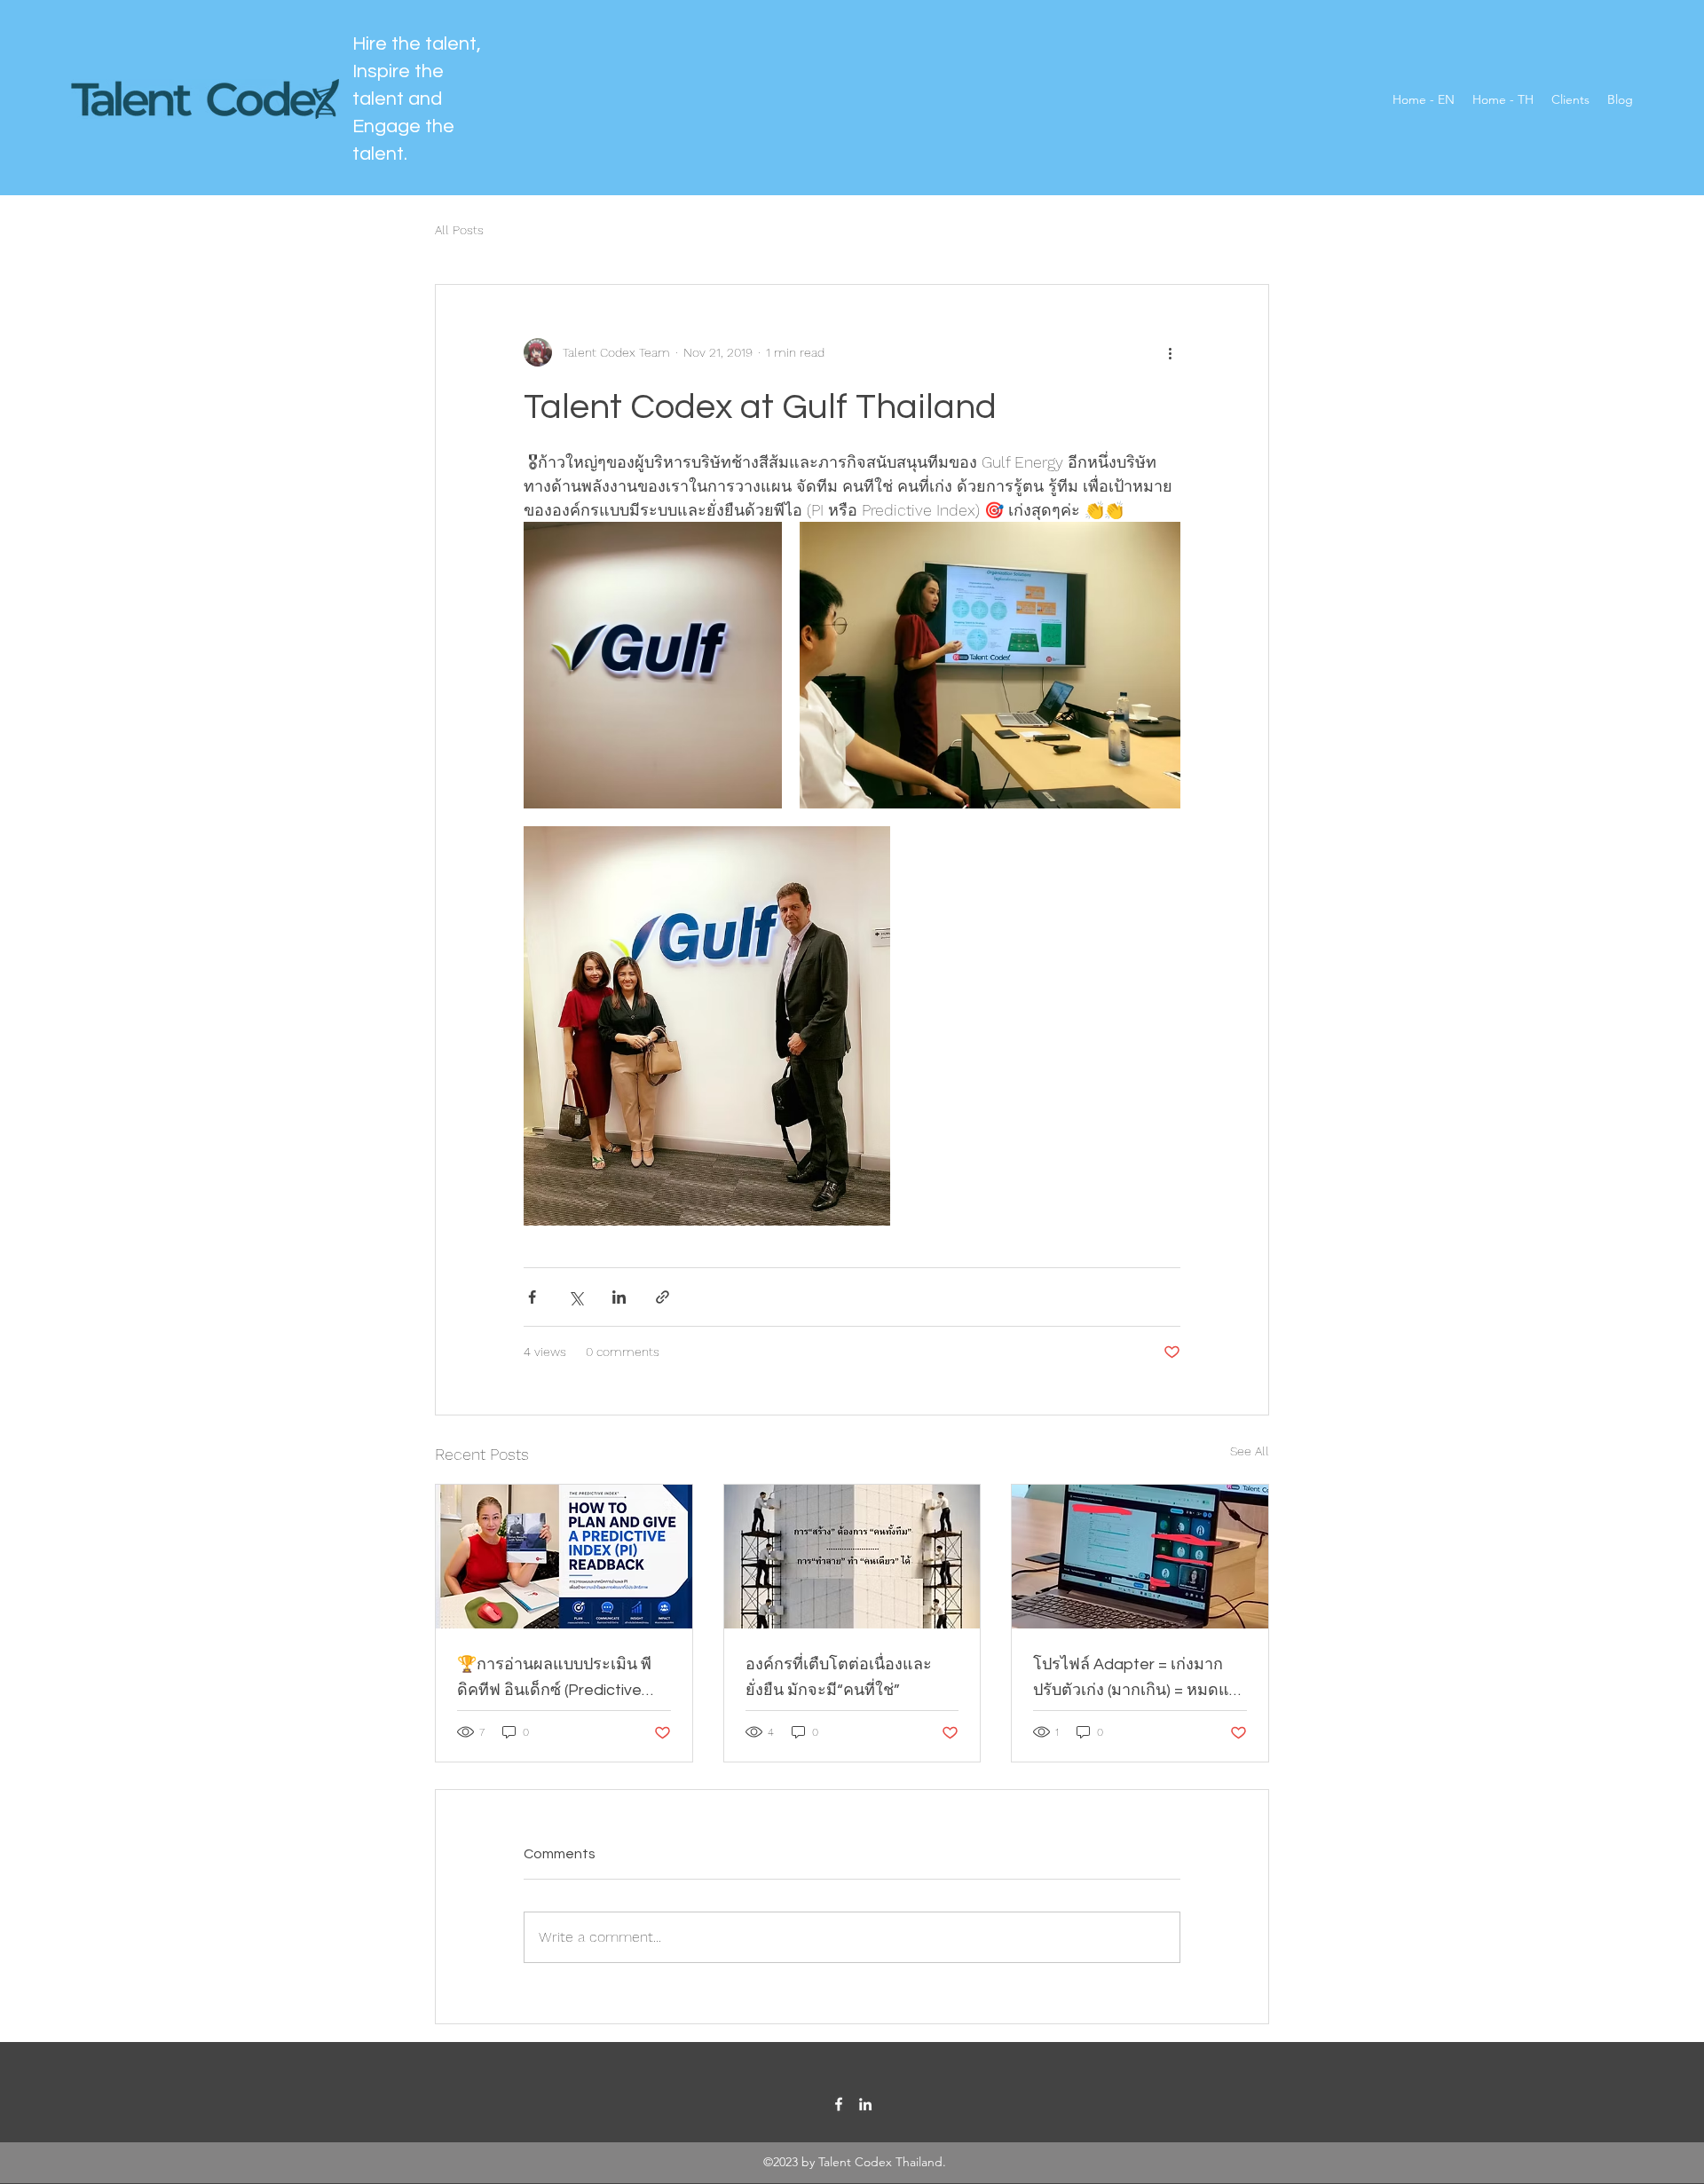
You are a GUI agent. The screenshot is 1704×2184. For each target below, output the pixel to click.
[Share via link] (663, 1297)
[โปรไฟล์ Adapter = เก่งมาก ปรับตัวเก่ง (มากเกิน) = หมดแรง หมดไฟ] (1140, 1557)
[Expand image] (653, 665)
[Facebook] (839, 2104)
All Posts (459, 230)
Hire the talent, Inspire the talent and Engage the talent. (417, 99)
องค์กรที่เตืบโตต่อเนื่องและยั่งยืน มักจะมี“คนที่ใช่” (839, 1677)
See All (1250, 1451)
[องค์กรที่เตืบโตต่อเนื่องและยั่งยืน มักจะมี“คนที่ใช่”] (852, 1557)
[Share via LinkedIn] (619, 1297)
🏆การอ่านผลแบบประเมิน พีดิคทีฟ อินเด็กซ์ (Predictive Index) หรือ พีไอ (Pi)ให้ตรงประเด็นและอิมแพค (554, 1679)
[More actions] (1170, 352)
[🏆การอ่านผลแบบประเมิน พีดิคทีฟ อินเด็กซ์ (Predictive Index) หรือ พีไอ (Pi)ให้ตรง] (564, 1557)
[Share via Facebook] (532, 1297)
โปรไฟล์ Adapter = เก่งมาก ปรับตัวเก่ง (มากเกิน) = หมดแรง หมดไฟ (1140, 1679)
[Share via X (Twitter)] (576, 1297)
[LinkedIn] (865, 2104)
